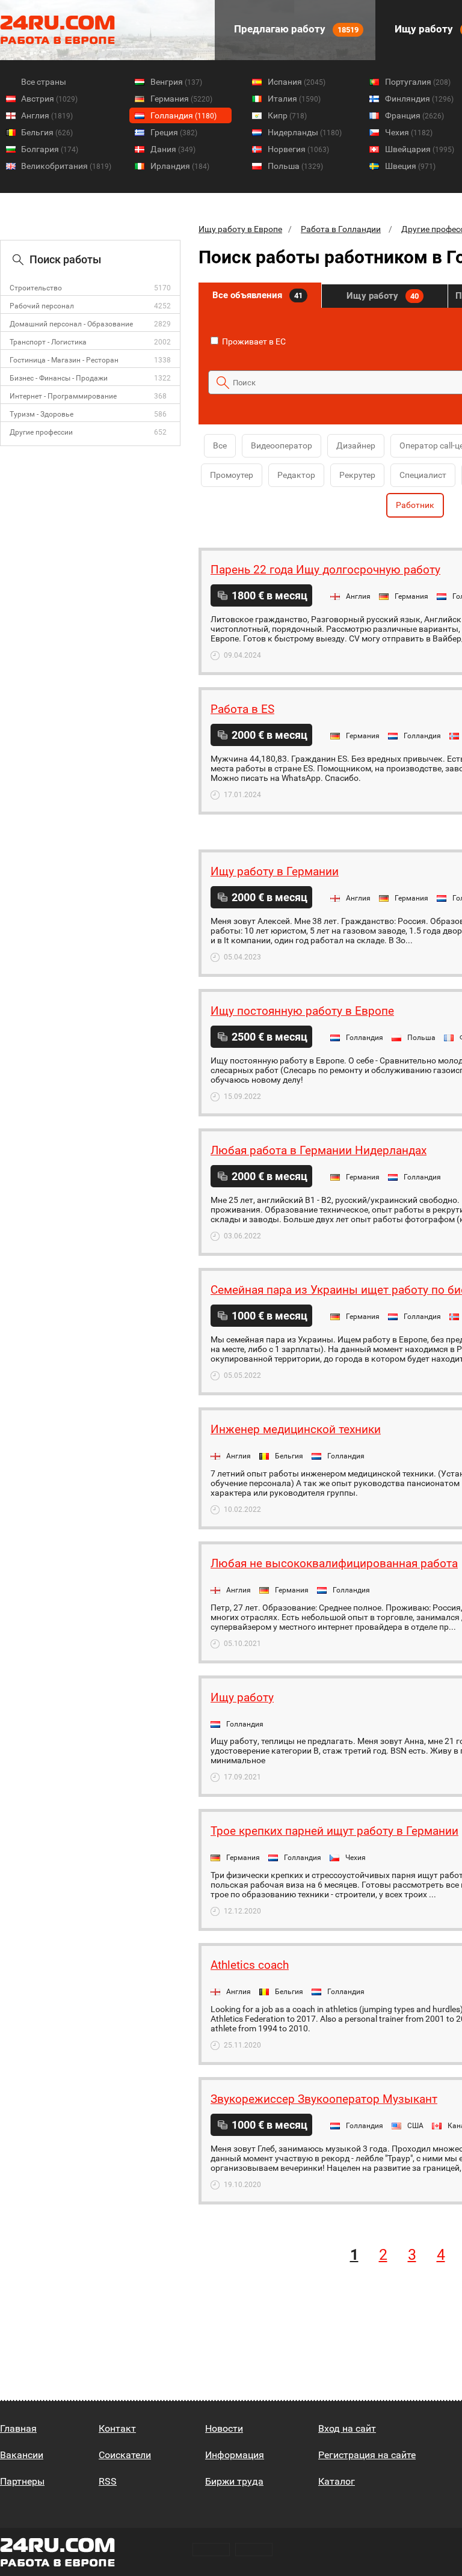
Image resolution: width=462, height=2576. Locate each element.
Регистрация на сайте (367, 2455)
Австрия (49, 99)
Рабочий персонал (42, 306)
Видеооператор (282, 445)
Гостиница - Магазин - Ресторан (64, 360)
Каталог (337, 2481)
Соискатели (125, 2455)
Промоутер (232, 475)
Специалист (423, 475)
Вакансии (22, 2455)
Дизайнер (356, 445)
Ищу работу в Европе (240, 229)
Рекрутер (357, 475)
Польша (295, 166)
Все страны (44, 82)
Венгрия (176, 82)
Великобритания (66, 166)
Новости (224, 2428)
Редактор (296, 475)
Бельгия (47, 132)
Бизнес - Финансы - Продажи (59, 378)
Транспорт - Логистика (48, 342)
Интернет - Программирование (63, 396)
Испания (297, 82)
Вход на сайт (347, 2428)
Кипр (287, 115)
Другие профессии (41, 432)
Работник (415, 505)
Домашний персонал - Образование (71, 324)
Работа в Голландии (341, 229)
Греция (174, 132)
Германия (181, 99)
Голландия (183, 115)
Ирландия (180, 166)
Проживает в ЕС (253, 341)
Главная (18, 2428)
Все (220, 445)
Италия (294, 99)
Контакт (117, 2428)
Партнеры (22, 2481)
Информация (235, 2455)
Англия (47, 115)
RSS (108, 2481)
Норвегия (298, 149)
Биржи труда (234, 2481)
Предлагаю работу (295, 29)
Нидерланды (305, 132)
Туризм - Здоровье (42, 414)
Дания (173, 149)
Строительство (36, 288)
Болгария (50, 149)
